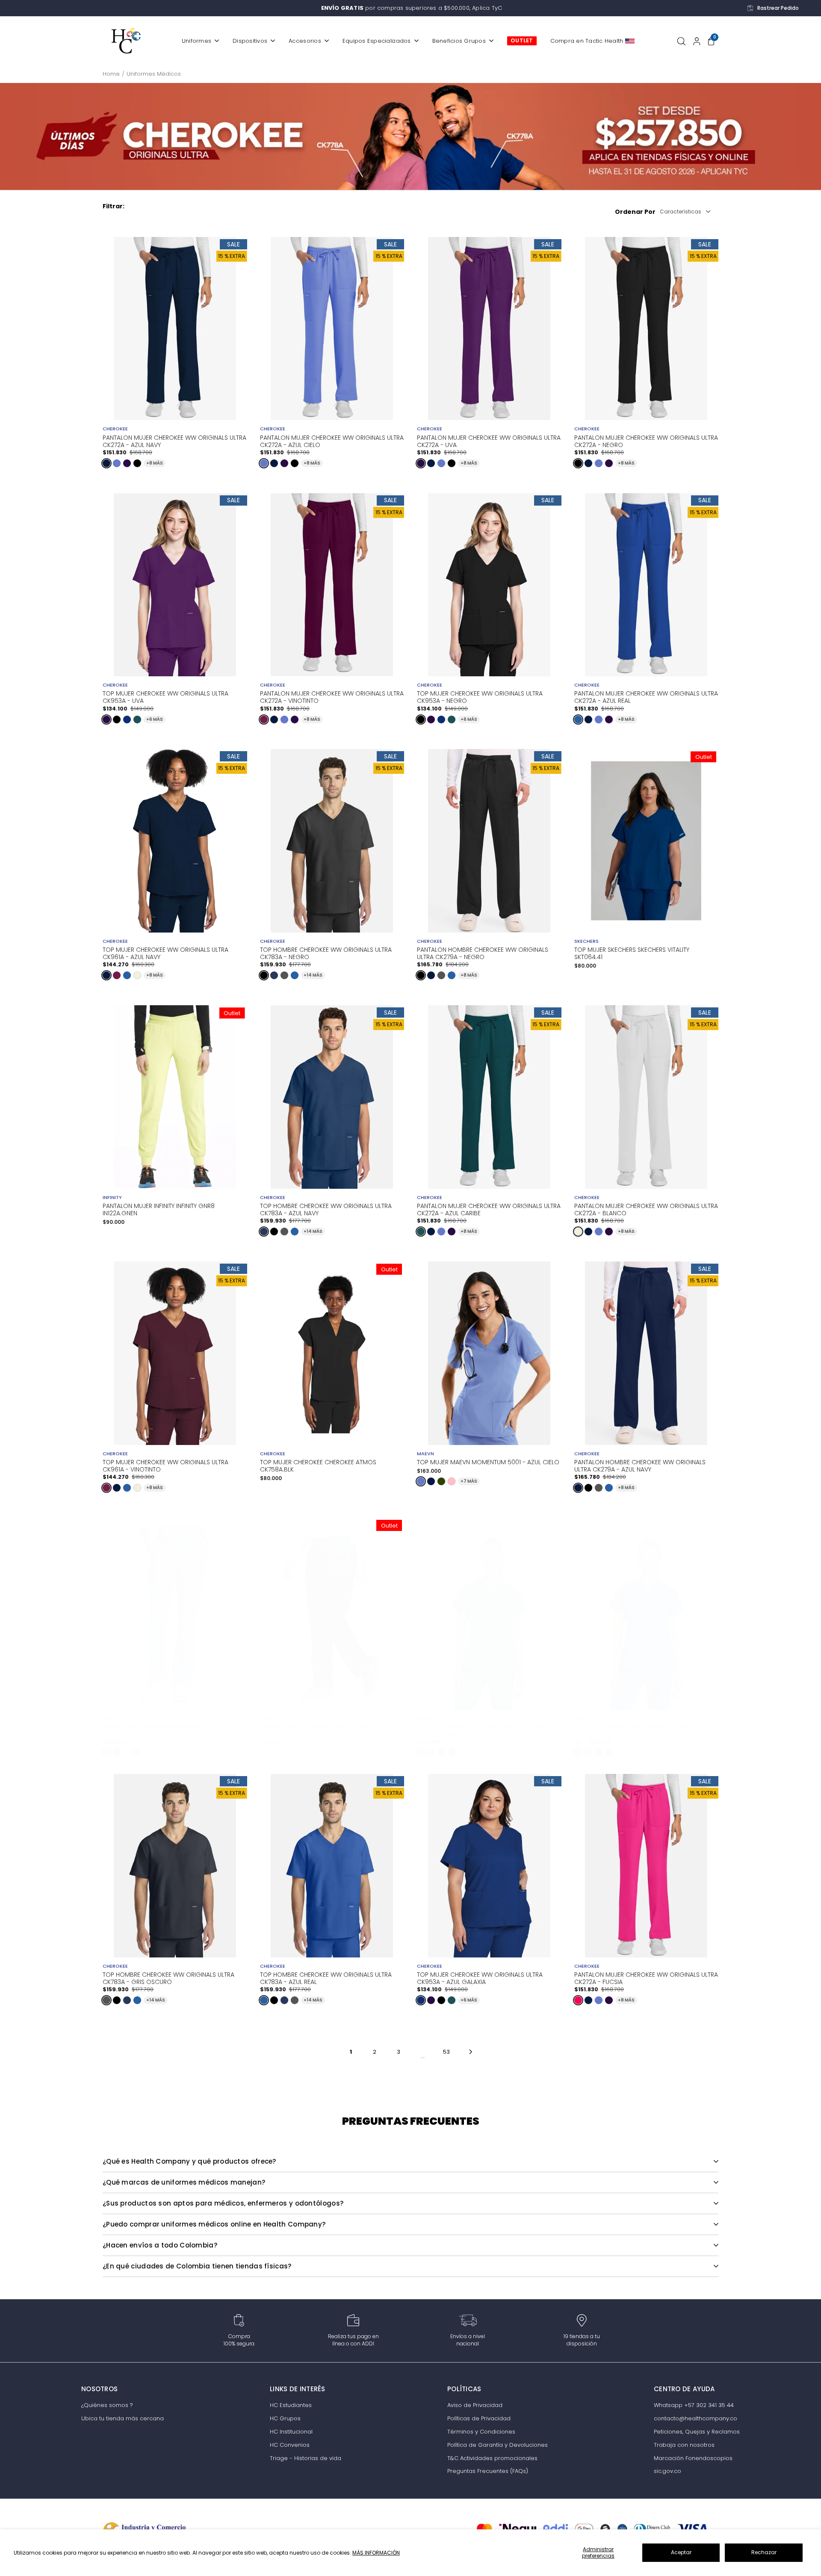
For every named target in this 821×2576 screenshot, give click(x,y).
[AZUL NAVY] (106, 463)
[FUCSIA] (578, 2000)
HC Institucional (291, 2432)
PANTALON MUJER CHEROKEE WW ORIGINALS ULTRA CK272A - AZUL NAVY (174, 441)
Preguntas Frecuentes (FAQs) (488, 2471)
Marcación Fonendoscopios (693, 2458)
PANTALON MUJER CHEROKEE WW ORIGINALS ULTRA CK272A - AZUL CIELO (332, 441)
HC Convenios (290, 2445)
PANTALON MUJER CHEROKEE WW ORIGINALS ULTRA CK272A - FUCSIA (646, 1978)
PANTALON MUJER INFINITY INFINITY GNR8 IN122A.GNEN (159, 1210)
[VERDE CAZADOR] (421, 1752)
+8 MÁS (155, 463)
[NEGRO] (137, 463)
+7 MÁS (469, 1481)
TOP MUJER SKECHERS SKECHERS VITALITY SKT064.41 (632, 953)
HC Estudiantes (291, 2405)
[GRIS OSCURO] (284, 975)
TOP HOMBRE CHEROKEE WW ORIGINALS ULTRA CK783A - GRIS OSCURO (168, 1978)
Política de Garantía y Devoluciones (498, 2445)
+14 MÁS (313, 975)
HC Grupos (285, 2418)
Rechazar (764, 2552)
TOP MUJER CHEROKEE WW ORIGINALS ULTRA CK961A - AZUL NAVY (165, 953)
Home (111, 74)
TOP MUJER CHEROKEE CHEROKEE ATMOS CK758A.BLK (318, 1466)
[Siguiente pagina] (471, 2052)
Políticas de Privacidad (479, 2418)
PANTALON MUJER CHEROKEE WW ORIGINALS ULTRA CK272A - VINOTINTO (332, 696)
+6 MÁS (155, 719)
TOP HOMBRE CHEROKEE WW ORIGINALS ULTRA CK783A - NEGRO (326, 953)
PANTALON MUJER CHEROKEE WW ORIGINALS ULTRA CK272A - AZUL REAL (646, 696)
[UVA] (127, 463)
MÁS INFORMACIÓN (376, 2553)
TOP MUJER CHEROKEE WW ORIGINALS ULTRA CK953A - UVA (165, 696)
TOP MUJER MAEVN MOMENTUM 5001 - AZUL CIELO (488, 1462)
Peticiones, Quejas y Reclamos (697, 2432)
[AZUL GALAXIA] (127, 720)
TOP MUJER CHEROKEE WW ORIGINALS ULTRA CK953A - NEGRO (480, 696)
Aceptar (681, 2552)
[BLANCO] (137, 975)
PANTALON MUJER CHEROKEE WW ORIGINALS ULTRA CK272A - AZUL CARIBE (489, 1209)
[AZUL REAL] (578, 720)
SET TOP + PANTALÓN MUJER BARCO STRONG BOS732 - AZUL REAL (638, 1730)
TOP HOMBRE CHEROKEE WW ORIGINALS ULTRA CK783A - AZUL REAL (326, 1978)
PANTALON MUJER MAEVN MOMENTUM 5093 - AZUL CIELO (174, 1730)
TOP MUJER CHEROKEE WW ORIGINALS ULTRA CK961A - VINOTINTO (165, 1465)
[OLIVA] (441, 1481)
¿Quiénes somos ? (107, 2405)
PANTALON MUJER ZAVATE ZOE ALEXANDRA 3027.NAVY (320, 1731)
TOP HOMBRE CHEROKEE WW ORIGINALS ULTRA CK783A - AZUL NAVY (326, 1209)
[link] (410, 136)
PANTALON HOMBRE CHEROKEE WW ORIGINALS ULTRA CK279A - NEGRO (483, 953)
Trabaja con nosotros (684, 2445)
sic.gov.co (667, 2471)
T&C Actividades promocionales (492, 2458)
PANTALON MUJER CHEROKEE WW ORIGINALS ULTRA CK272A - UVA (489, 441)
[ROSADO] (452, 1481)
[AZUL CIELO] (117, 463)
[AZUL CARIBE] (137, 720)
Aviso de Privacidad (475, 2405)
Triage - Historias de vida (306, 2458)
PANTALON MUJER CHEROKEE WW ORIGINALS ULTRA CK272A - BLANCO (646, 1209)
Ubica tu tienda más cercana (123, 2418)
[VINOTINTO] (264, 720)
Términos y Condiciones (481, 2432)
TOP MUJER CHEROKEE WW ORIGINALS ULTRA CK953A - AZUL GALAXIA (480, 1978)
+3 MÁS (469, 1752)
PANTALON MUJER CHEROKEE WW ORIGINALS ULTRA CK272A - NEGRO (646, 441)
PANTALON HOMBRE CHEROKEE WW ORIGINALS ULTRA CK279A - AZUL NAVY (640, 1465)
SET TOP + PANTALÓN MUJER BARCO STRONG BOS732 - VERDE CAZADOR (481, 1730)
